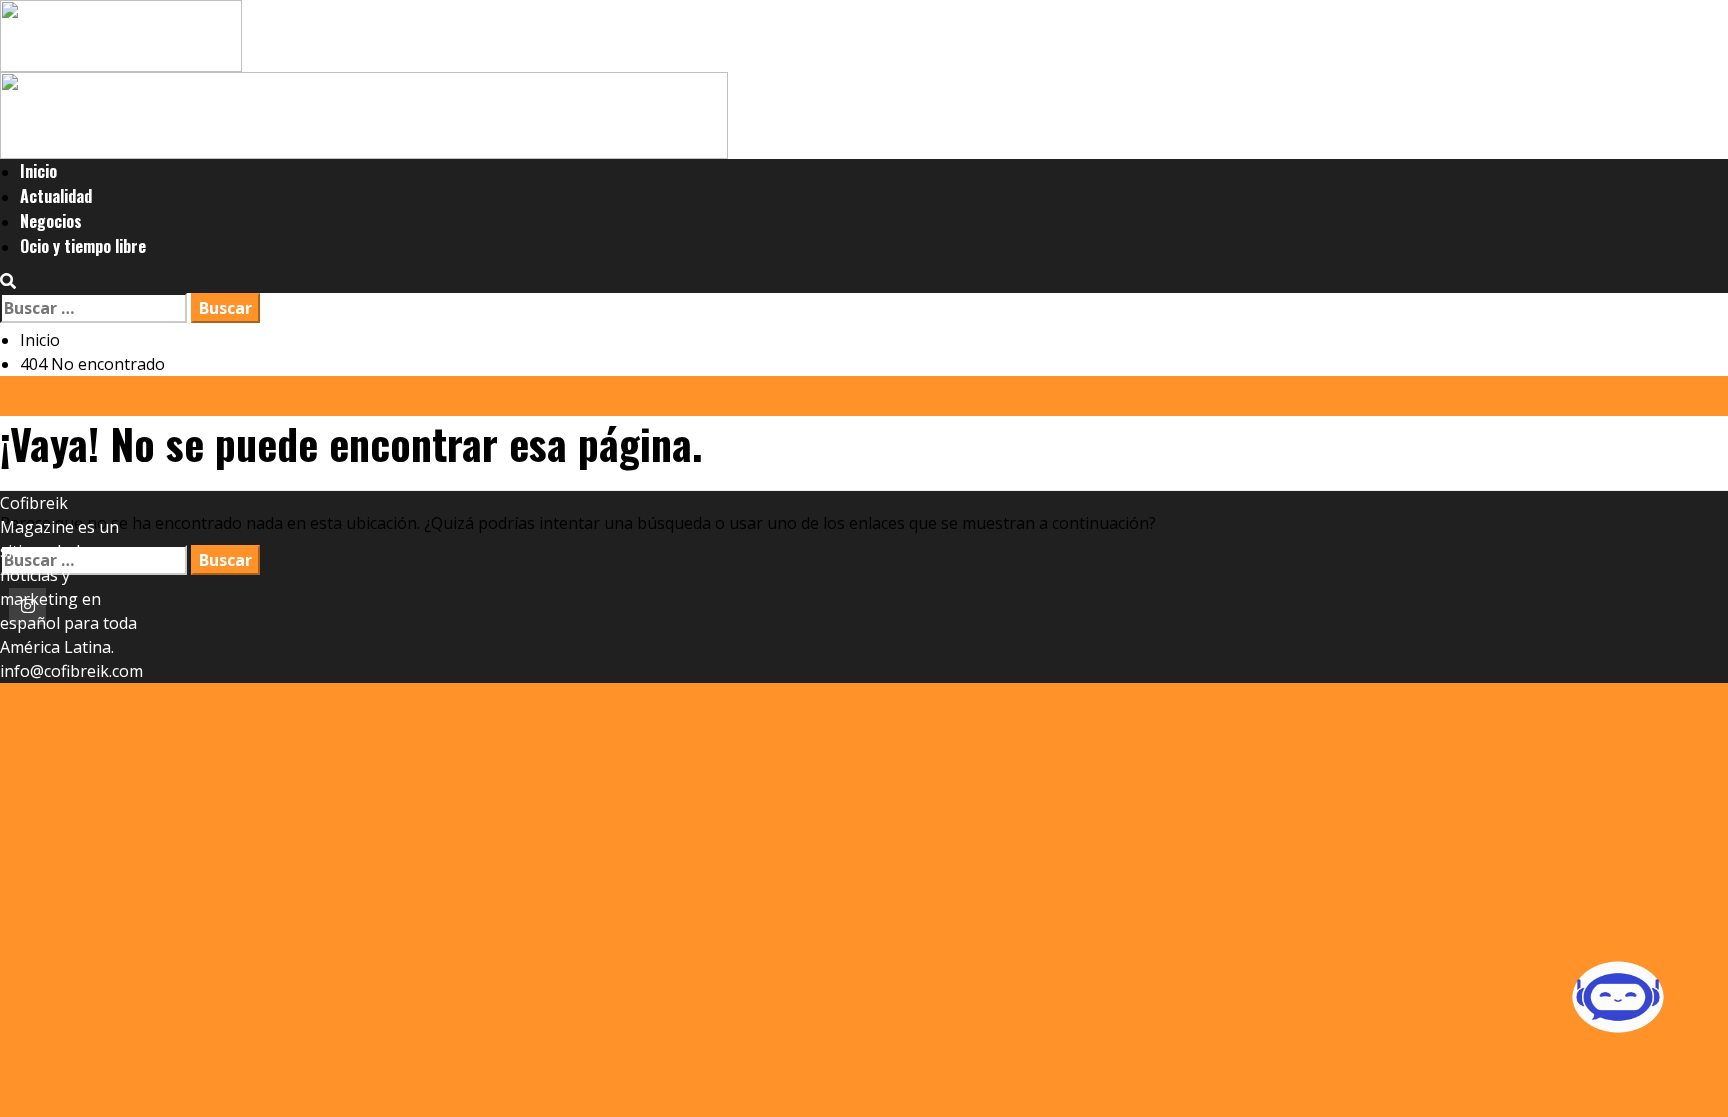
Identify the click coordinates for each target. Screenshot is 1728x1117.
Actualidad (56, 196)
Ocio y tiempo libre (83, 246)
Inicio (38, 171)
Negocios (51, 221)
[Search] (8, 281)
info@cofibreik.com (71, 671)
